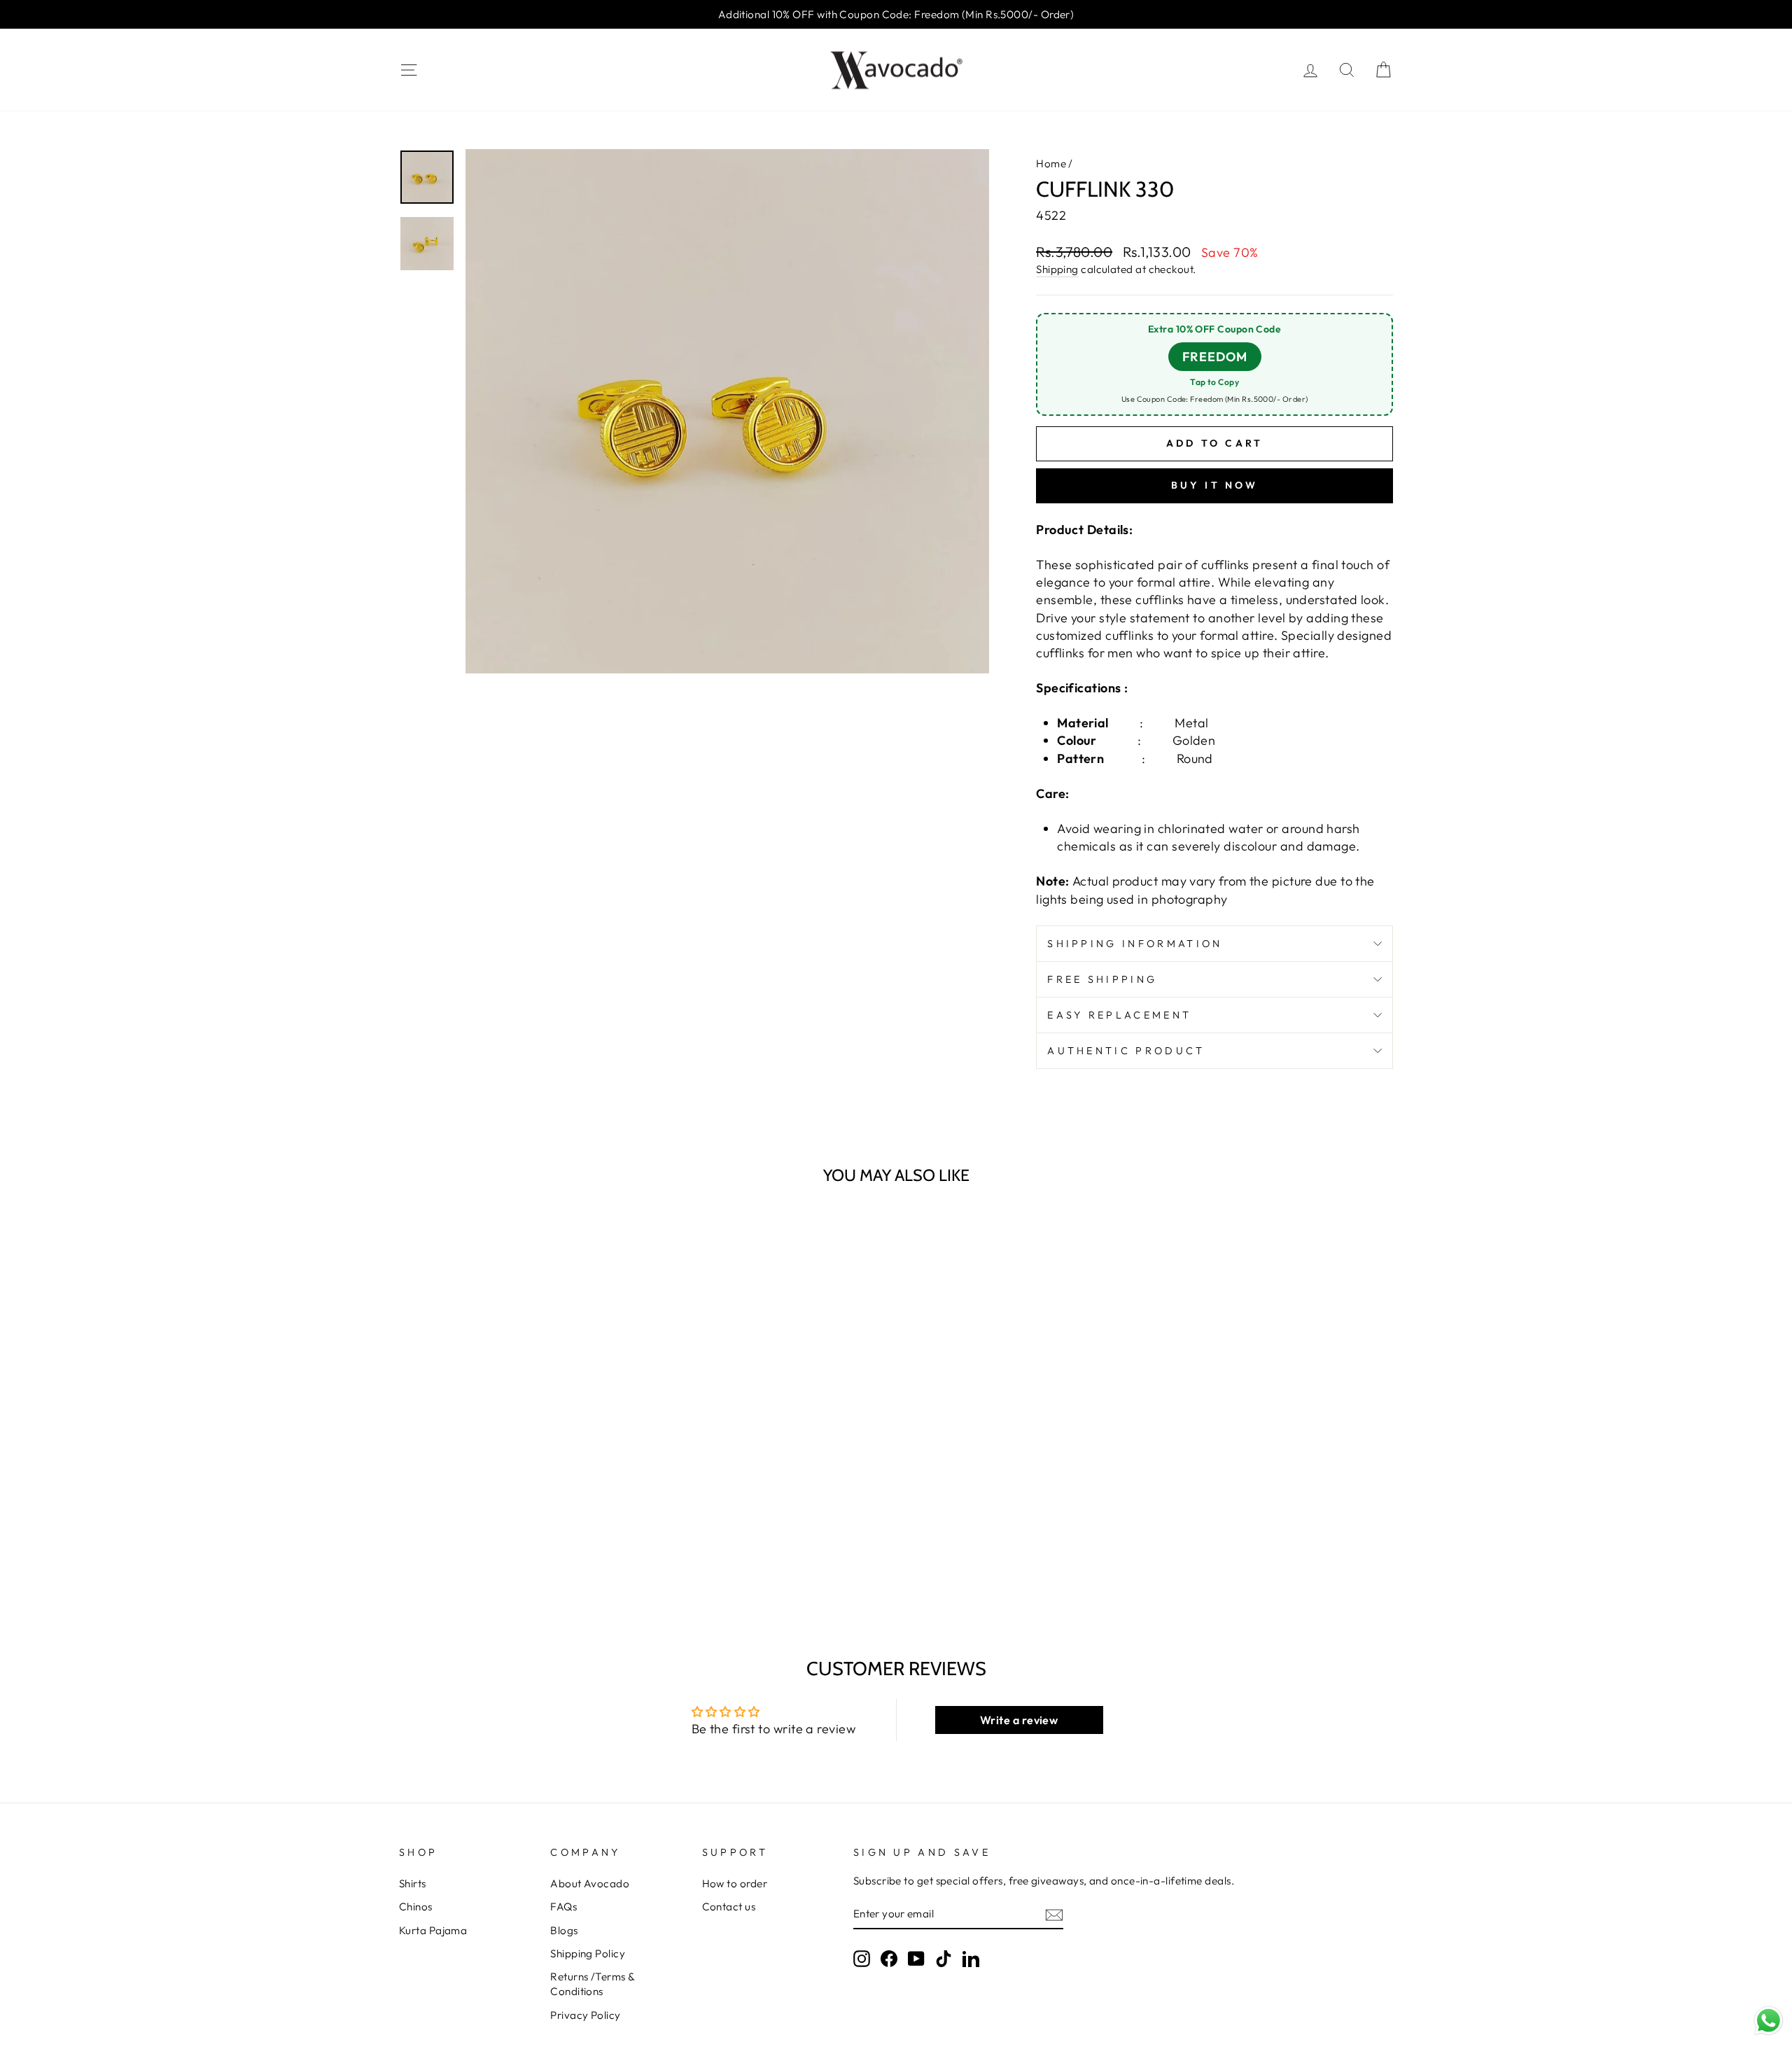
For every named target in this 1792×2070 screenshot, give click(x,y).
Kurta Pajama (433, 1930)
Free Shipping (1102, 979)
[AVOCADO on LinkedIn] (971, 1959)
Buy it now (1215, 485)
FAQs (563, 1907)
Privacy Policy (585, 2015)
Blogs (564, 1930)
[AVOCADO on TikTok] (944, 1959)
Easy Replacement (1119, 1015)
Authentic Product (1126, 1051)
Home (1051, 163)
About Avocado (590, 1883)
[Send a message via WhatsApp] (1769, 2021)
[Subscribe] (1054, 1914)
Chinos (416, 1907)
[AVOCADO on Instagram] (862, 1959)
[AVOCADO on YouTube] (916, 1959)
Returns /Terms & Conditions (592, 1984)
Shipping (1057, 269)
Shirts (413, 1883)
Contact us (729, 1907)
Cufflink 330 (440, 1549)
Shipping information (1135, 944)
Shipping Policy (588, 1953)
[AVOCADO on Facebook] (889, 1959)
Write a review (1019, 1720)
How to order (735, 1883)
